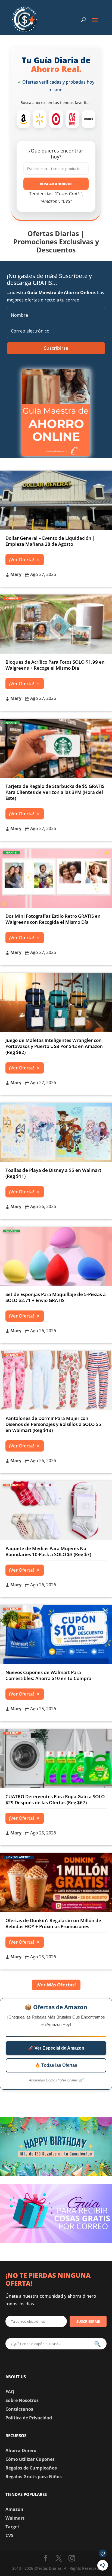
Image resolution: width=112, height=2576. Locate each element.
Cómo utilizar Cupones (30, 2459)
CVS (9, 2535)
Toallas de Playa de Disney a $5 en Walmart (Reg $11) (53, 1173)
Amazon (14, 2509)
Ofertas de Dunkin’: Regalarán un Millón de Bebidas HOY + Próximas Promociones (53, 1923)
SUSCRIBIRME (88, 2321)
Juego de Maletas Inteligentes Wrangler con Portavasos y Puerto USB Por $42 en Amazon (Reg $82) (54, 1046)
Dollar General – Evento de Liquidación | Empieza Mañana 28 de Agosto (50, 541)
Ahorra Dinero (21, 2450)
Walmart (15, 2518)
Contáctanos (19, 2409)
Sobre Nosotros (22, 2400)
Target (12, 2527)
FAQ (10, 2392)
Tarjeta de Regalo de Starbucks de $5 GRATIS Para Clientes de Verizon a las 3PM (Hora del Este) (55, 792)
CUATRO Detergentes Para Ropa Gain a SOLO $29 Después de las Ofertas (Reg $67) (55, 1799)
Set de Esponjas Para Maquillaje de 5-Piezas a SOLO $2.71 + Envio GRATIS (56, 1297)
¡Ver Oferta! (22, 560)
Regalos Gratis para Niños (34, 2477)
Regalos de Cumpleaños (31, 2468)
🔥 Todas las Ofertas (56, 2065)
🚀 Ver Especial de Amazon (56, 2048)
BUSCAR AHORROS (56, 184)
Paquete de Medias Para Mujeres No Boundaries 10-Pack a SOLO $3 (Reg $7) (48, 1551)
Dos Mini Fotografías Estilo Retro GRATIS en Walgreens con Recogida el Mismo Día (53, 919)
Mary (16, 574)
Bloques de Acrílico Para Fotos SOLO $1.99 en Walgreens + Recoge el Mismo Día (55, 665)
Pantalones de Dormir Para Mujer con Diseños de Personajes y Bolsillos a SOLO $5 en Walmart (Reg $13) (53, 1424)
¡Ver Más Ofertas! (56, 1985)
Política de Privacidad (29, 2418)
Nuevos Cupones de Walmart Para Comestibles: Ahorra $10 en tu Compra (48, 1675)
